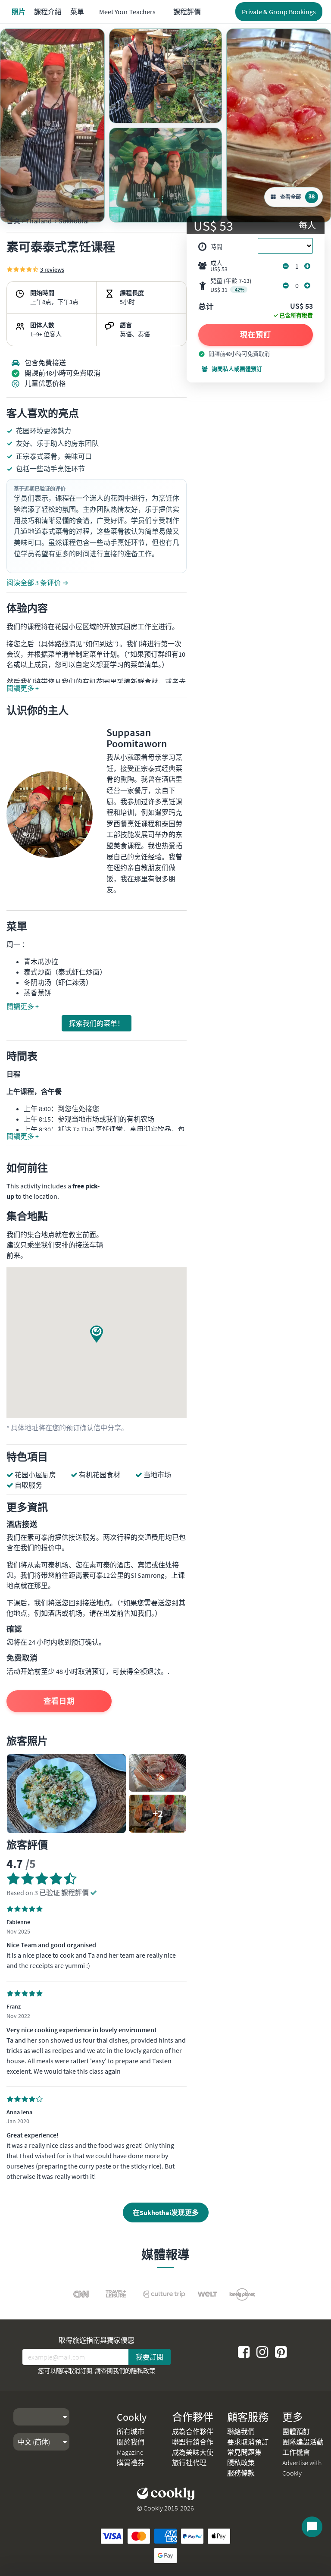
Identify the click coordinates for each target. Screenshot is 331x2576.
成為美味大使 (193, 2452)
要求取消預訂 (248, 2442)
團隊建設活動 (303, 2442)
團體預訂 (296, 2432)
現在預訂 (256, 335)
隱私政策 (143, 2371)
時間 (216, 247)
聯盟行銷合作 (193, 2442)
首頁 (13, 221)
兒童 (231, 285)
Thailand (39, 221)
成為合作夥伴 (193, 2432)
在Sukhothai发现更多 (166, 2212)
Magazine (130, 2452)
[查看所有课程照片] (52, 125)
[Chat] (312, 2527)
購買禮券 (131, 2463)
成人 (219, 266)
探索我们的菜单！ (97, 1023)
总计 (206, 307)
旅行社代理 (189, 2463)
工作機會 (296, 2452)
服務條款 (241, 2473)
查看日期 (59, 1701)
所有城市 (131, 2432)
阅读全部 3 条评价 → (37, 583)
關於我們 (131, 2442)
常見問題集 (244, 2452)
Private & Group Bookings (279, 12)
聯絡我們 (241, 2432)
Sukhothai (74, 221)
